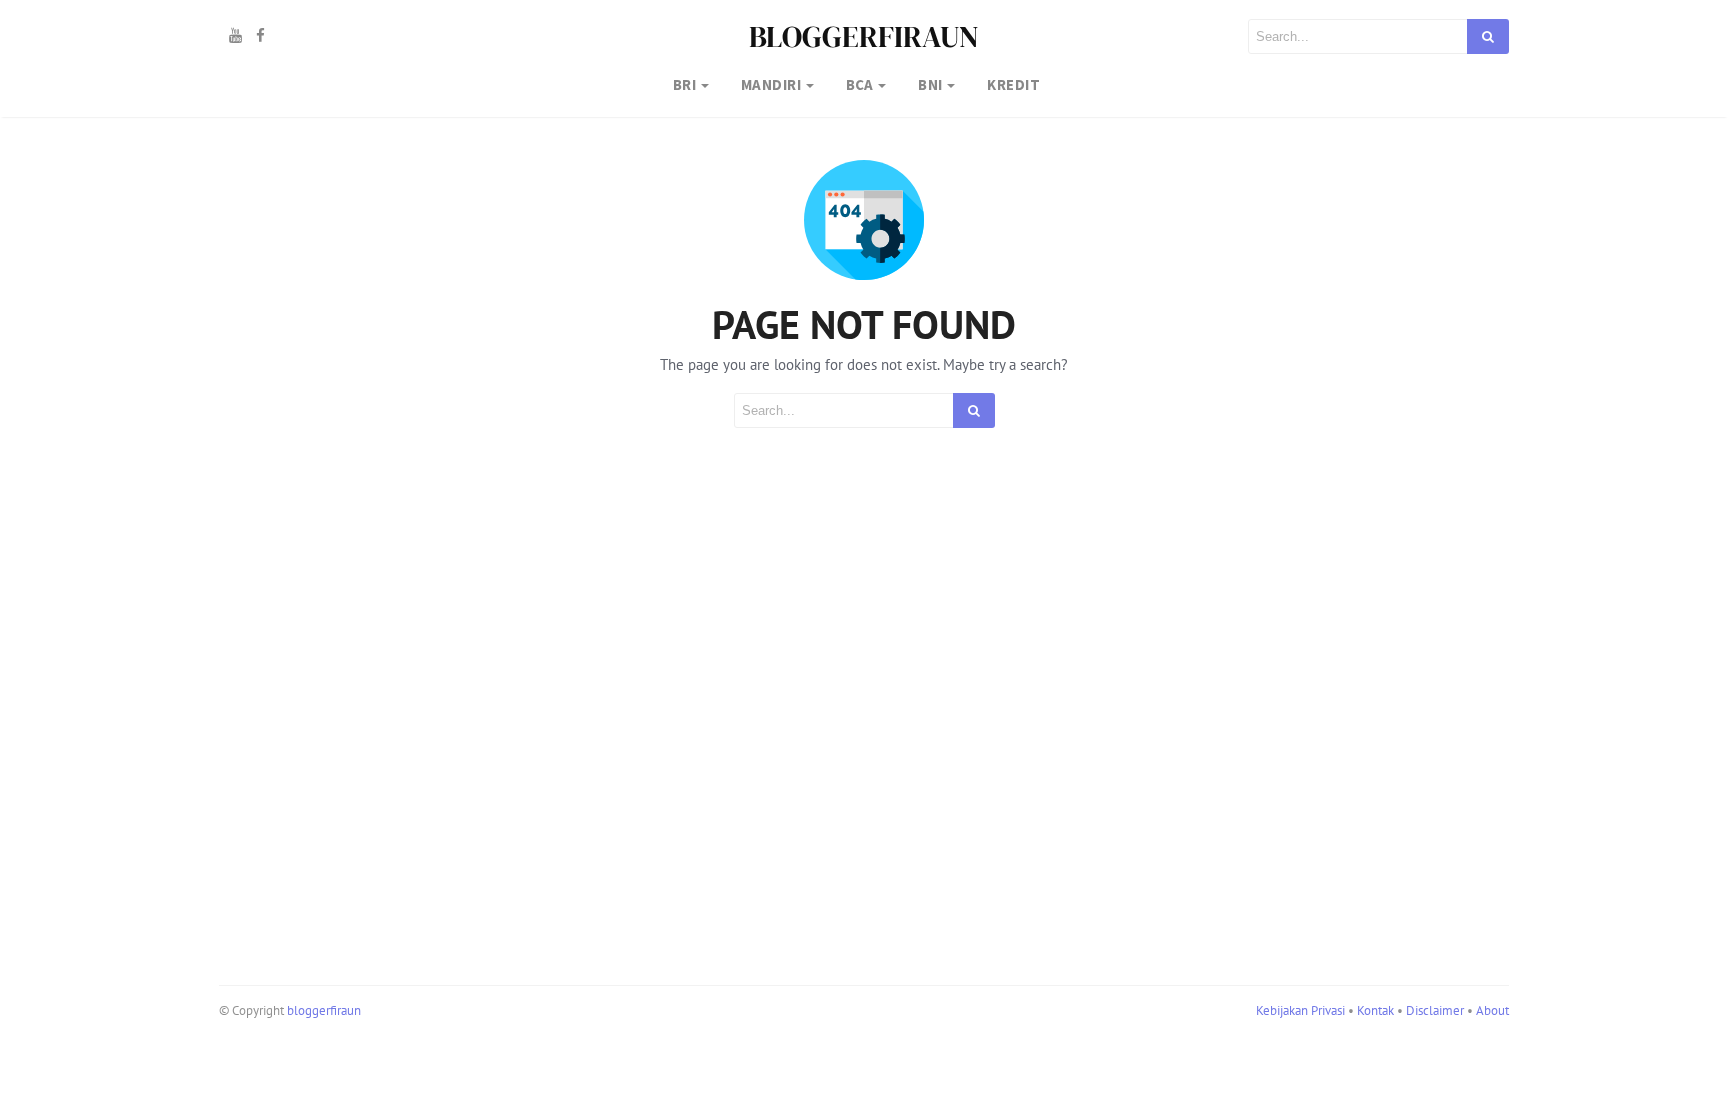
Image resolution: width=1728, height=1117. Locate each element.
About (1492, 1010)
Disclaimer (1435, 1010)
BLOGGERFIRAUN (864, 36)
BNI (930, 84)
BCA (860, 84)
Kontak (1375, 1010)
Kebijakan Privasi (1300, 1010)
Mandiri (771, 84)
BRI (684, 84)
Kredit (1013, 84)
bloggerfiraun (324, 1010)
